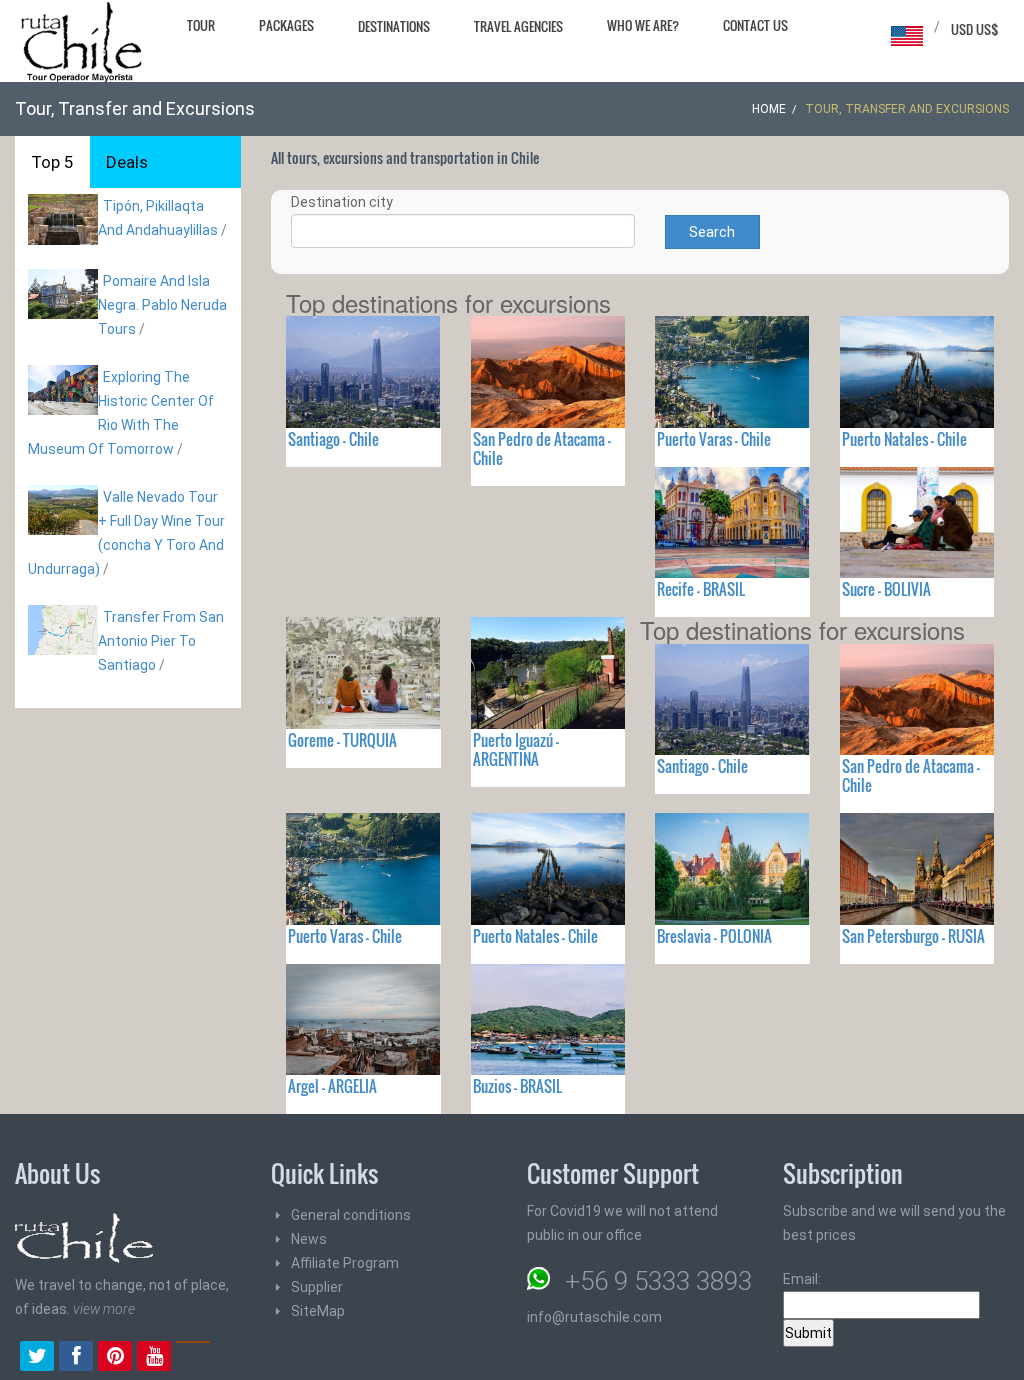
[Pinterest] (115, 1358)
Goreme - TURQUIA (342, 740)
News (309, 1239)
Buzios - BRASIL (517, 1086)
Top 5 (52, 162)
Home (769, 109)
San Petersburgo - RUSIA (913, 936)
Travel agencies (518, 26)
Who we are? (643, 25)
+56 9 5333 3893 (658, 1281)
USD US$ (975, 29)
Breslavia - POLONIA (714, 936)
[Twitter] (37, 1358)
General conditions (351, 1215)
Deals (127, 162)
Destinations (394, 26)
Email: (802, 1279)
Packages (286, 25)
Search (712, 232)
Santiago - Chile (333, 439)
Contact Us (755, 25)
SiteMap (318, 1311)
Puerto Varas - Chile (714, 439)
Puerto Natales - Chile (904, 439)
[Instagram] (193, 1358)
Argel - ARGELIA (332, 1086)
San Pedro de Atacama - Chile (542, 448)
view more (104, 1309)
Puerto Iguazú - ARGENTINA (516, 749)
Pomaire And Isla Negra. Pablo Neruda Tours (162, 305)
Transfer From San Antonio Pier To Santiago (161, 641)
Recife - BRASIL (701, 589)
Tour (201, 25)
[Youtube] (154, 1358)
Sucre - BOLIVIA (886, 589)
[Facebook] (76, 1358)
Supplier (317, 1287)
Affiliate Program (345, 1263)
